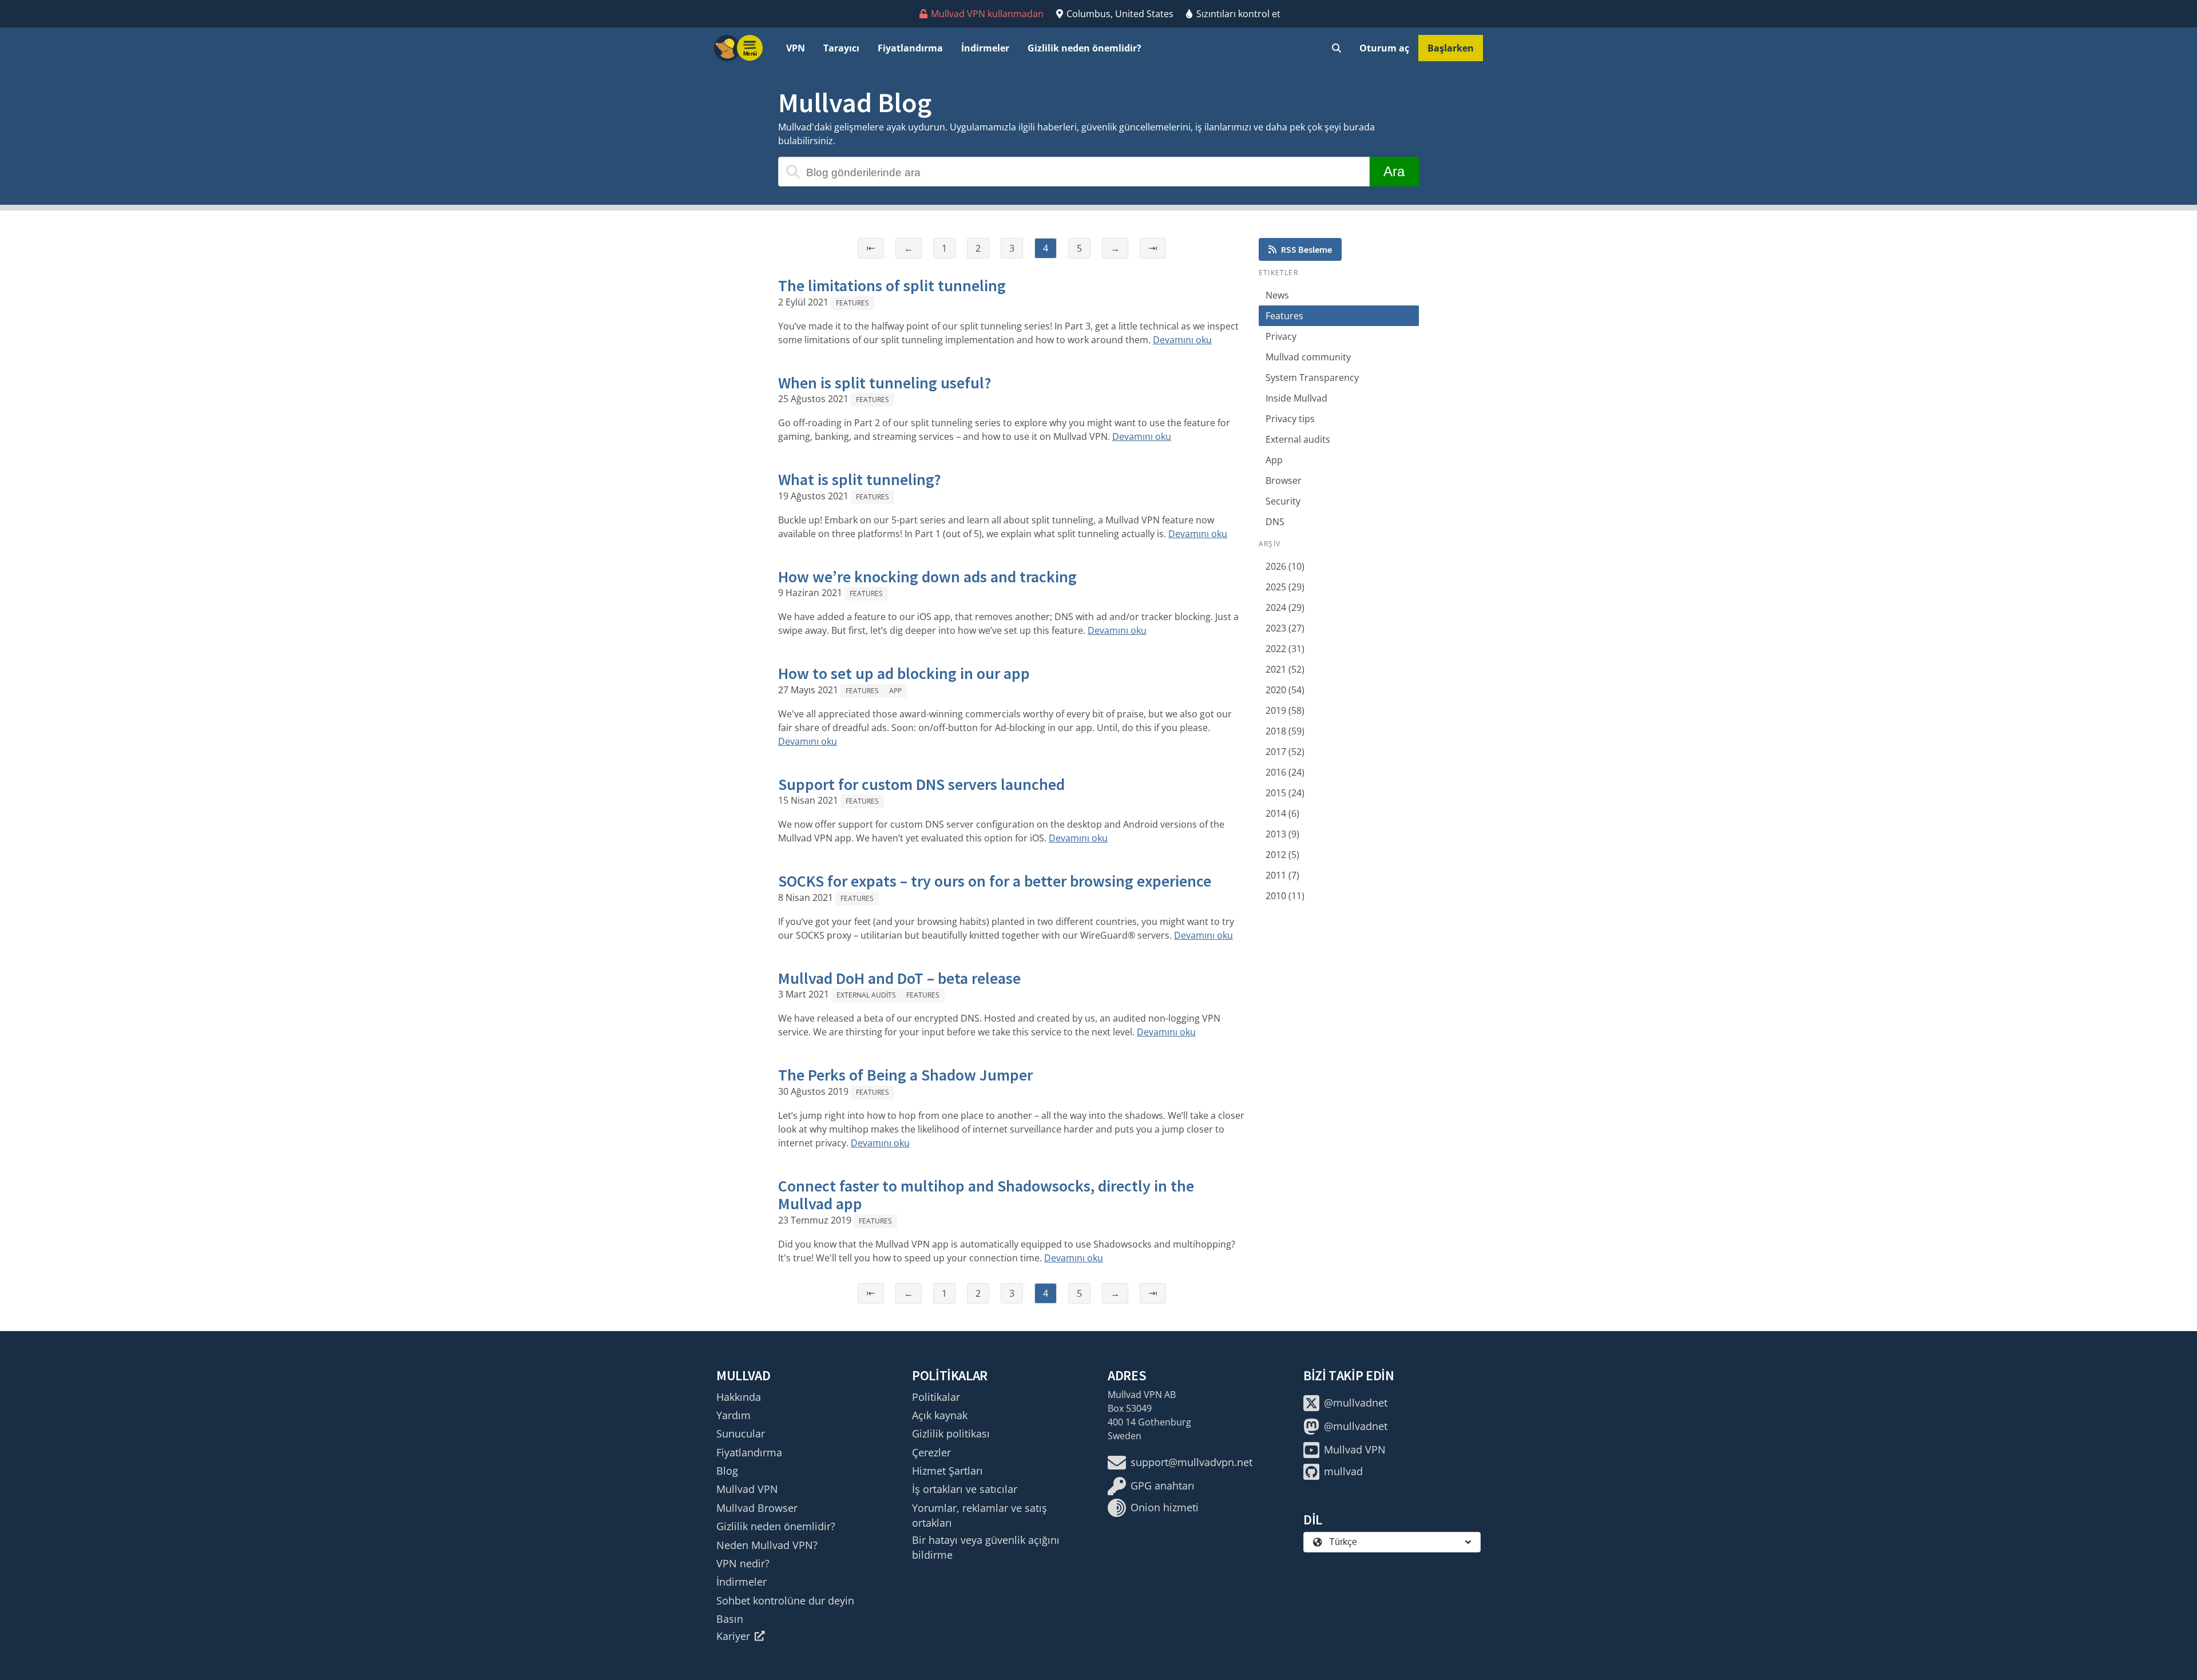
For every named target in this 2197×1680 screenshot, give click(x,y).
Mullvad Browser (757, 1508)
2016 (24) (1285, 772)
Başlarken (1451, 48)
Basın (730, 1619)
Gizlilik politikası (951, 1433)
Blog (727, 1471)
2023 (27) (1285, 628)
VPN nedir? (743, 1563)
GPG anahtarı (1163, 1486)
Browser (1284, 480)
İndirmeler (985, 48)
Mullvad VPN (747, 1489)
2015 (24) (1285, 793)
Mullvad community (1308, 357)
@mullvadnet (1356, 1403)
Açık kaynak (940, 1415)
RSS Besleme (1306, 249)
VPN (796, 48)
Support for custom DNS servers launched (921, 784)
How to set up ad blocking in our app (904, 673)
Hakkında (739, 1397)
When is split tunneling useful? (885, 383)
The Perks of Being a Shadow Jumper (905, 1075)
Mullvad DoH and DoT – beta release (899, 978)
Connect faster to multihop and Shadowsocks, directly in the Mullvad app (986, 1195)
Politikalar (936, 1397)
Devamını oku (1182, 340)
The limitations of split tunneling (892, 285)
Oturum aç (1384, 48)
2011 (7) (1282, 875)
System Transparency (1312, 378)
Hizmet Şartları (947, 1471)
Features (852, 303)
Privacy (1281, 336)
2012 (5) (1282, 855)
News (1277, 295)
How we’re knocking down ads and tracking (927, 577)
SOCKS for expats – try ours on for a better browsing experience (995, 881)
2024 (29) (1285, 607)
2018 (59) (1285, 731)
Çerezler (931, 1452)
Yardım (733, 1415)
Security (1283, 501)
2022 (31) (1285, 649)
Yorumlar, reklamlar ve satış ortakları (979, 1515)
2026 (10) (1285, 566)
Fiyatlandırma (910, 48)
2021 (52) (1285, 669)
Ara (1394, 171)
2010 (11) (1285, 896)
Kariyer (733, 1636)
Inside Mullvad (1296, 398)
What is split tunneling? (860, 479)
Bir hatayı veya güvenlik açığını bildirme (986, 1547)
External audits (866, 995)
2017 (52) (1285, 752)
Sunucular (741, 1433)
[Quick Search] (1337, 48)
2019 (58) (1285, 710)
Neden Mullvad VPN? (767, 1545)
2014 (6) (1282, 813)
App (895, 691)
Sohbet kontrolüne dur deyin (785, 1600)
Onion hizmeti (1165, 1507)
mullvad (1343, 1471)
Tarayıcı (841, 48)
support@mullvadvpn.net (1191, 1462)
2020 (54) (1285, 690)
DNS (1275, 522)
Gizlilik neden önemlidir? (1084, 48)
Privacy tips (1290, 419)
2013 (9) (1282, 834)
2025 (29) (1285, 587)
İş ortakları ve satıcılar (965, 1489)
